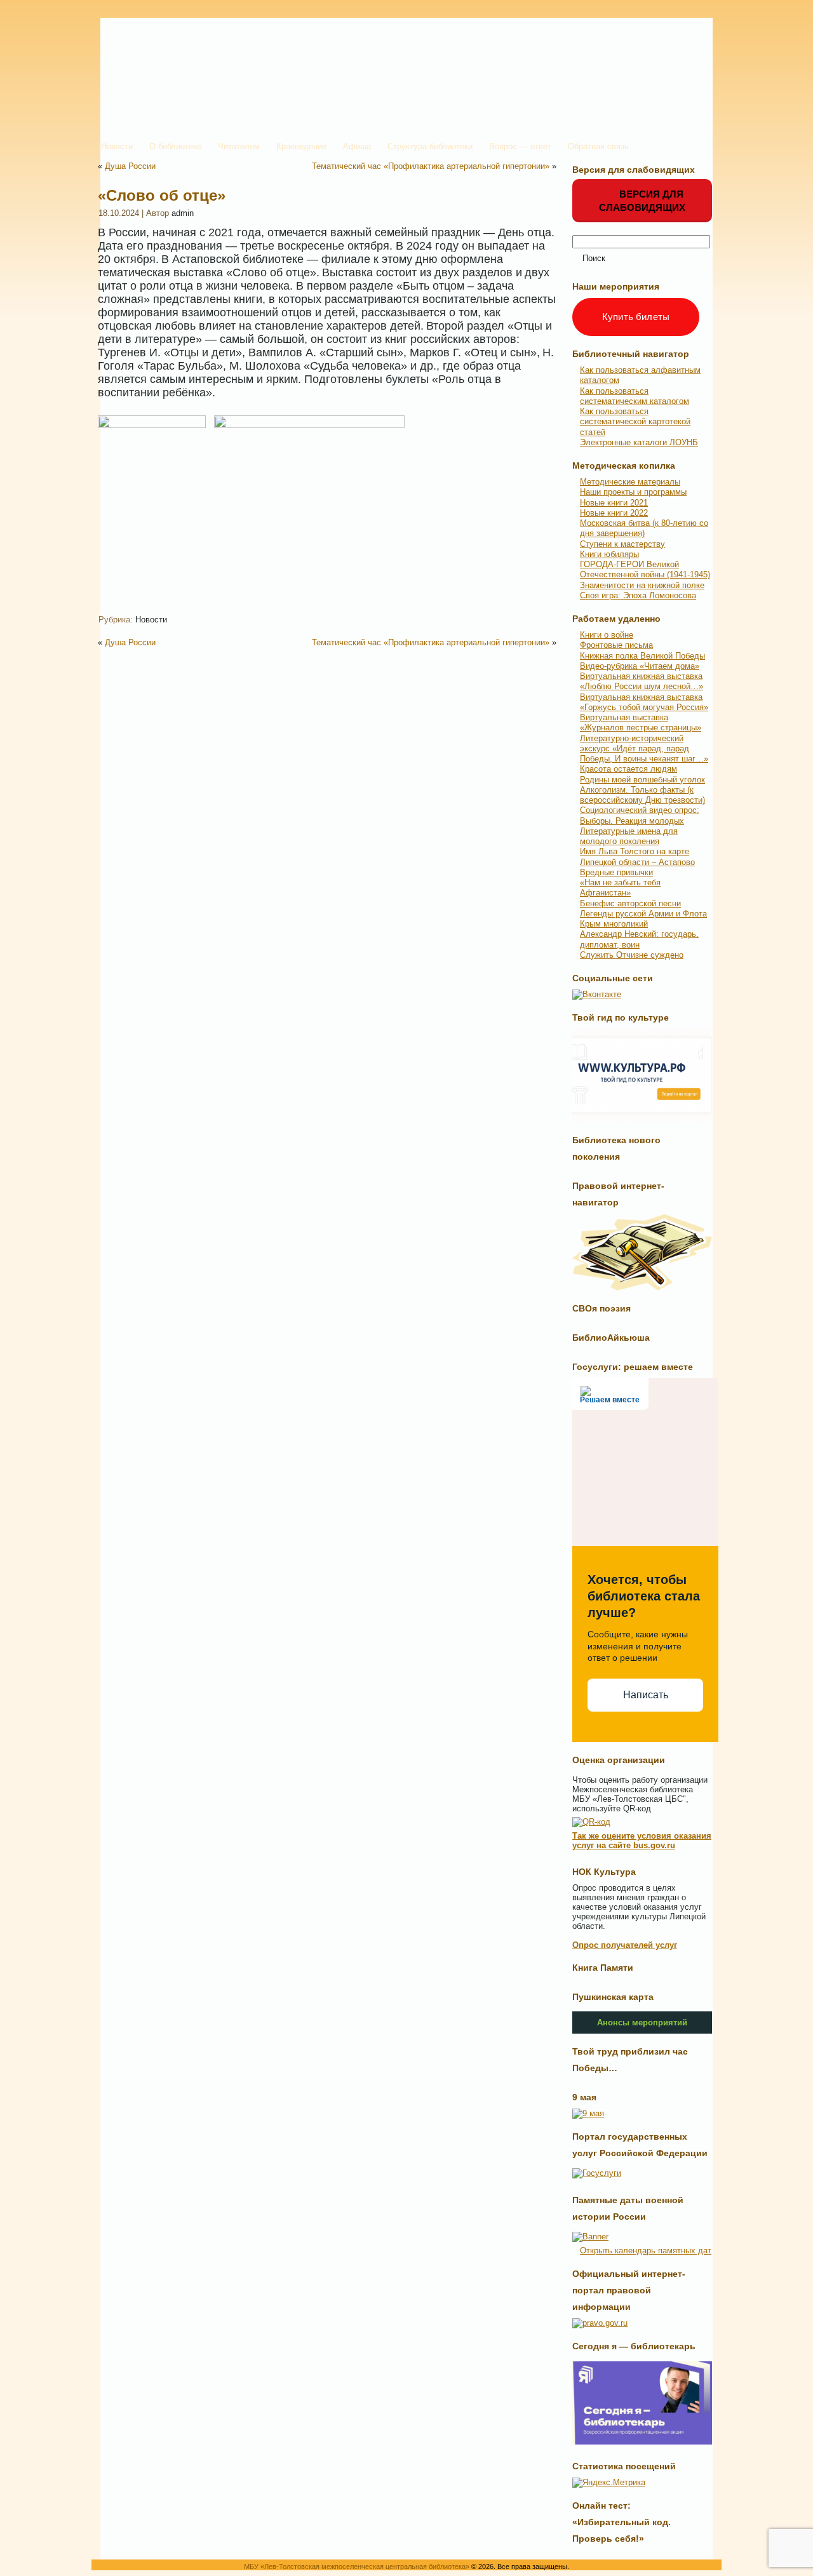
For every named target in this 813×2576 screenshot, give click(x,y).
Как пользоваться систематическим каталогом (635, 396)
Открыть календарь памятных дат (646, 2251)
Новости (151, 620)
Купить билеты (636, 317)
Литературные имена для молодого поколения (629, 836)
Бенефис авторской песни (630, 903)
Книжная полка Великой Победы (642, 656)
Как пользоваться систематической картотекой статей (635, 422)
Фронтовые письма (616, 645)
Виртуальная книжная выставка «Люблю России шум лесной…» (642, 681)
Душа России (130, 166)
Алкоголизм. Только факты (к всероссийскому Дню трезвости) (642, 795)
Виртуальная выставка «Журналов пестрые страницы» (641, 722)
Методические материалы (630, 482)
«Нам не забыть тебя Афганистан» (620, 888)
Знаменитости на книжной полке (642, 585)
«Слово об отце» (162, 195)
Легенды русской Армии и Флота (643, 914)
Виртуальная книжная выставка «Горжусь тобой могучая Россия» (644, 702)
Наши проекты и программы (633, 492)
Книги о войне (607, 635)
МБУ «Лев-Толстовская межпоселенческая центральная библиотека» (357, 2566)
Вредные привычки (616, 872)
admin (183, 213)
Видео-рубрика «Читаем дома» (640, 666)
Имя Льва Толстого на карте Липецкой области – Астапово (637, 856)
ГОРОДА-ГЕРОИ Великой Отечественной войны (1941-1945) (645, 569)
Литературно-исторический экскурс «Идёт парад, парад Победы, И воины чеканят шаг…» (644, 749)
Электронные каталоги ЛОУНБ (639, 442)
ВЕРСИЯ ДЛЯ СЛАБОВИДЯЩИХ (642, 201)
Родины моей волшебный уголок (642, 780)
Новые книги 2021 (614, 503)
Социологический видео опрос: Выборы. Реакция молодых (640, 815)
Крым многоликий (614, 924)
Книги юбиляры (609, 554)
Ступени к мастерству (622, 544)
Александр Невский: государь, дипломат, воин (639, 939)
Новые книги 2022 (614, 513)
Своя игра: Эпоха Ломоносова (638, 595)
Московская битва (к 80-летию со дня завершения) (644, 528)
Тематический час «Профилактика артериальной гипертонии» (431, 166)
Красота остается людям (628, 769)
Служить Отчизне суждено (632, 955)
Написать (646, 1695)
